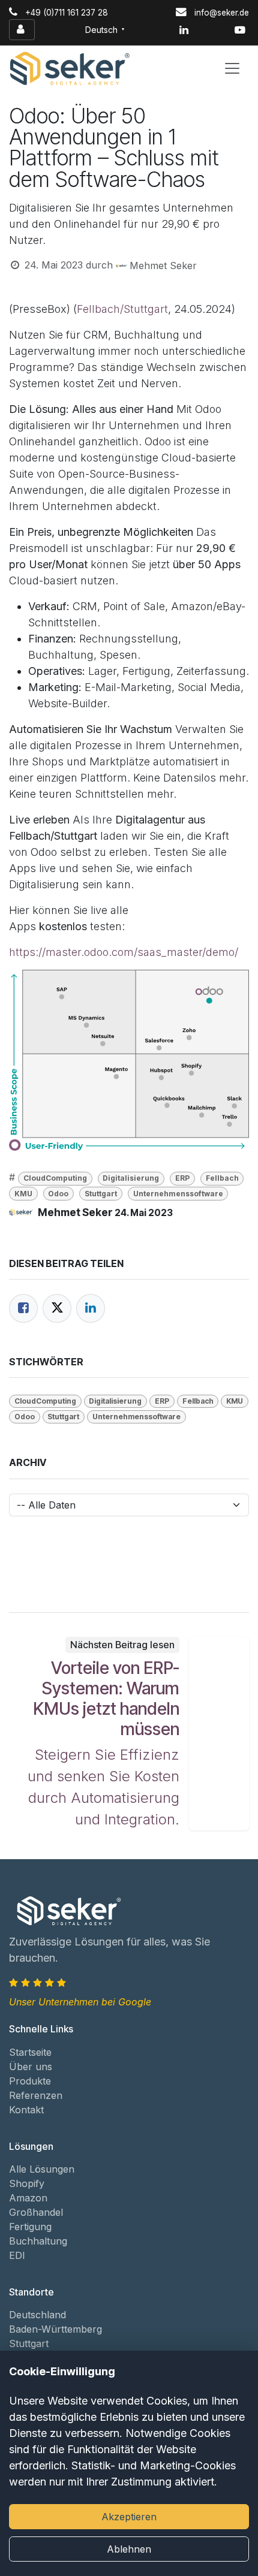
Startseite (30, 2052)
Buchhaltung (38, 2241)
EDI (17, 2255)
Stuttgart (29, 2343)
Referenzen (36, 2095)
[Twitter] (57, 1308)
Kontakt (26, 2110)
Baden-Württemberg (55, 2329)
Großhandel (36, 2212)
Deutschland (37, 2315)
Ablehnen (129, 2549)
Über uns (31, 2067)
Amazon (28, 2198)
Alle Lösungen (42, 2169)
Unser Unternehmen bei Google (80, 2002)
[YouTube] (240, 30)
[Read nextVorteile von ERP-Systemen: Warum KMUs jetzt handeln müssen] (219, 1734)
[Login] (22, 30)
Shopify (27, 2183)
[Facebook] (23, 1308)
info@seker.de (222, 13)
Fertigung (30, 2227)
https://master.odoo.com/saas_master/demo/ (124, 952)
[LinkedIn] (184, 30)
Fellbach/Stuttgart (122, 309)
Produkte (30, 2081)
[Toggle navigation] (232, 68)
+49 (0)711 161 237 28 (67, 13)
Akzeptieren (129, 2517)
